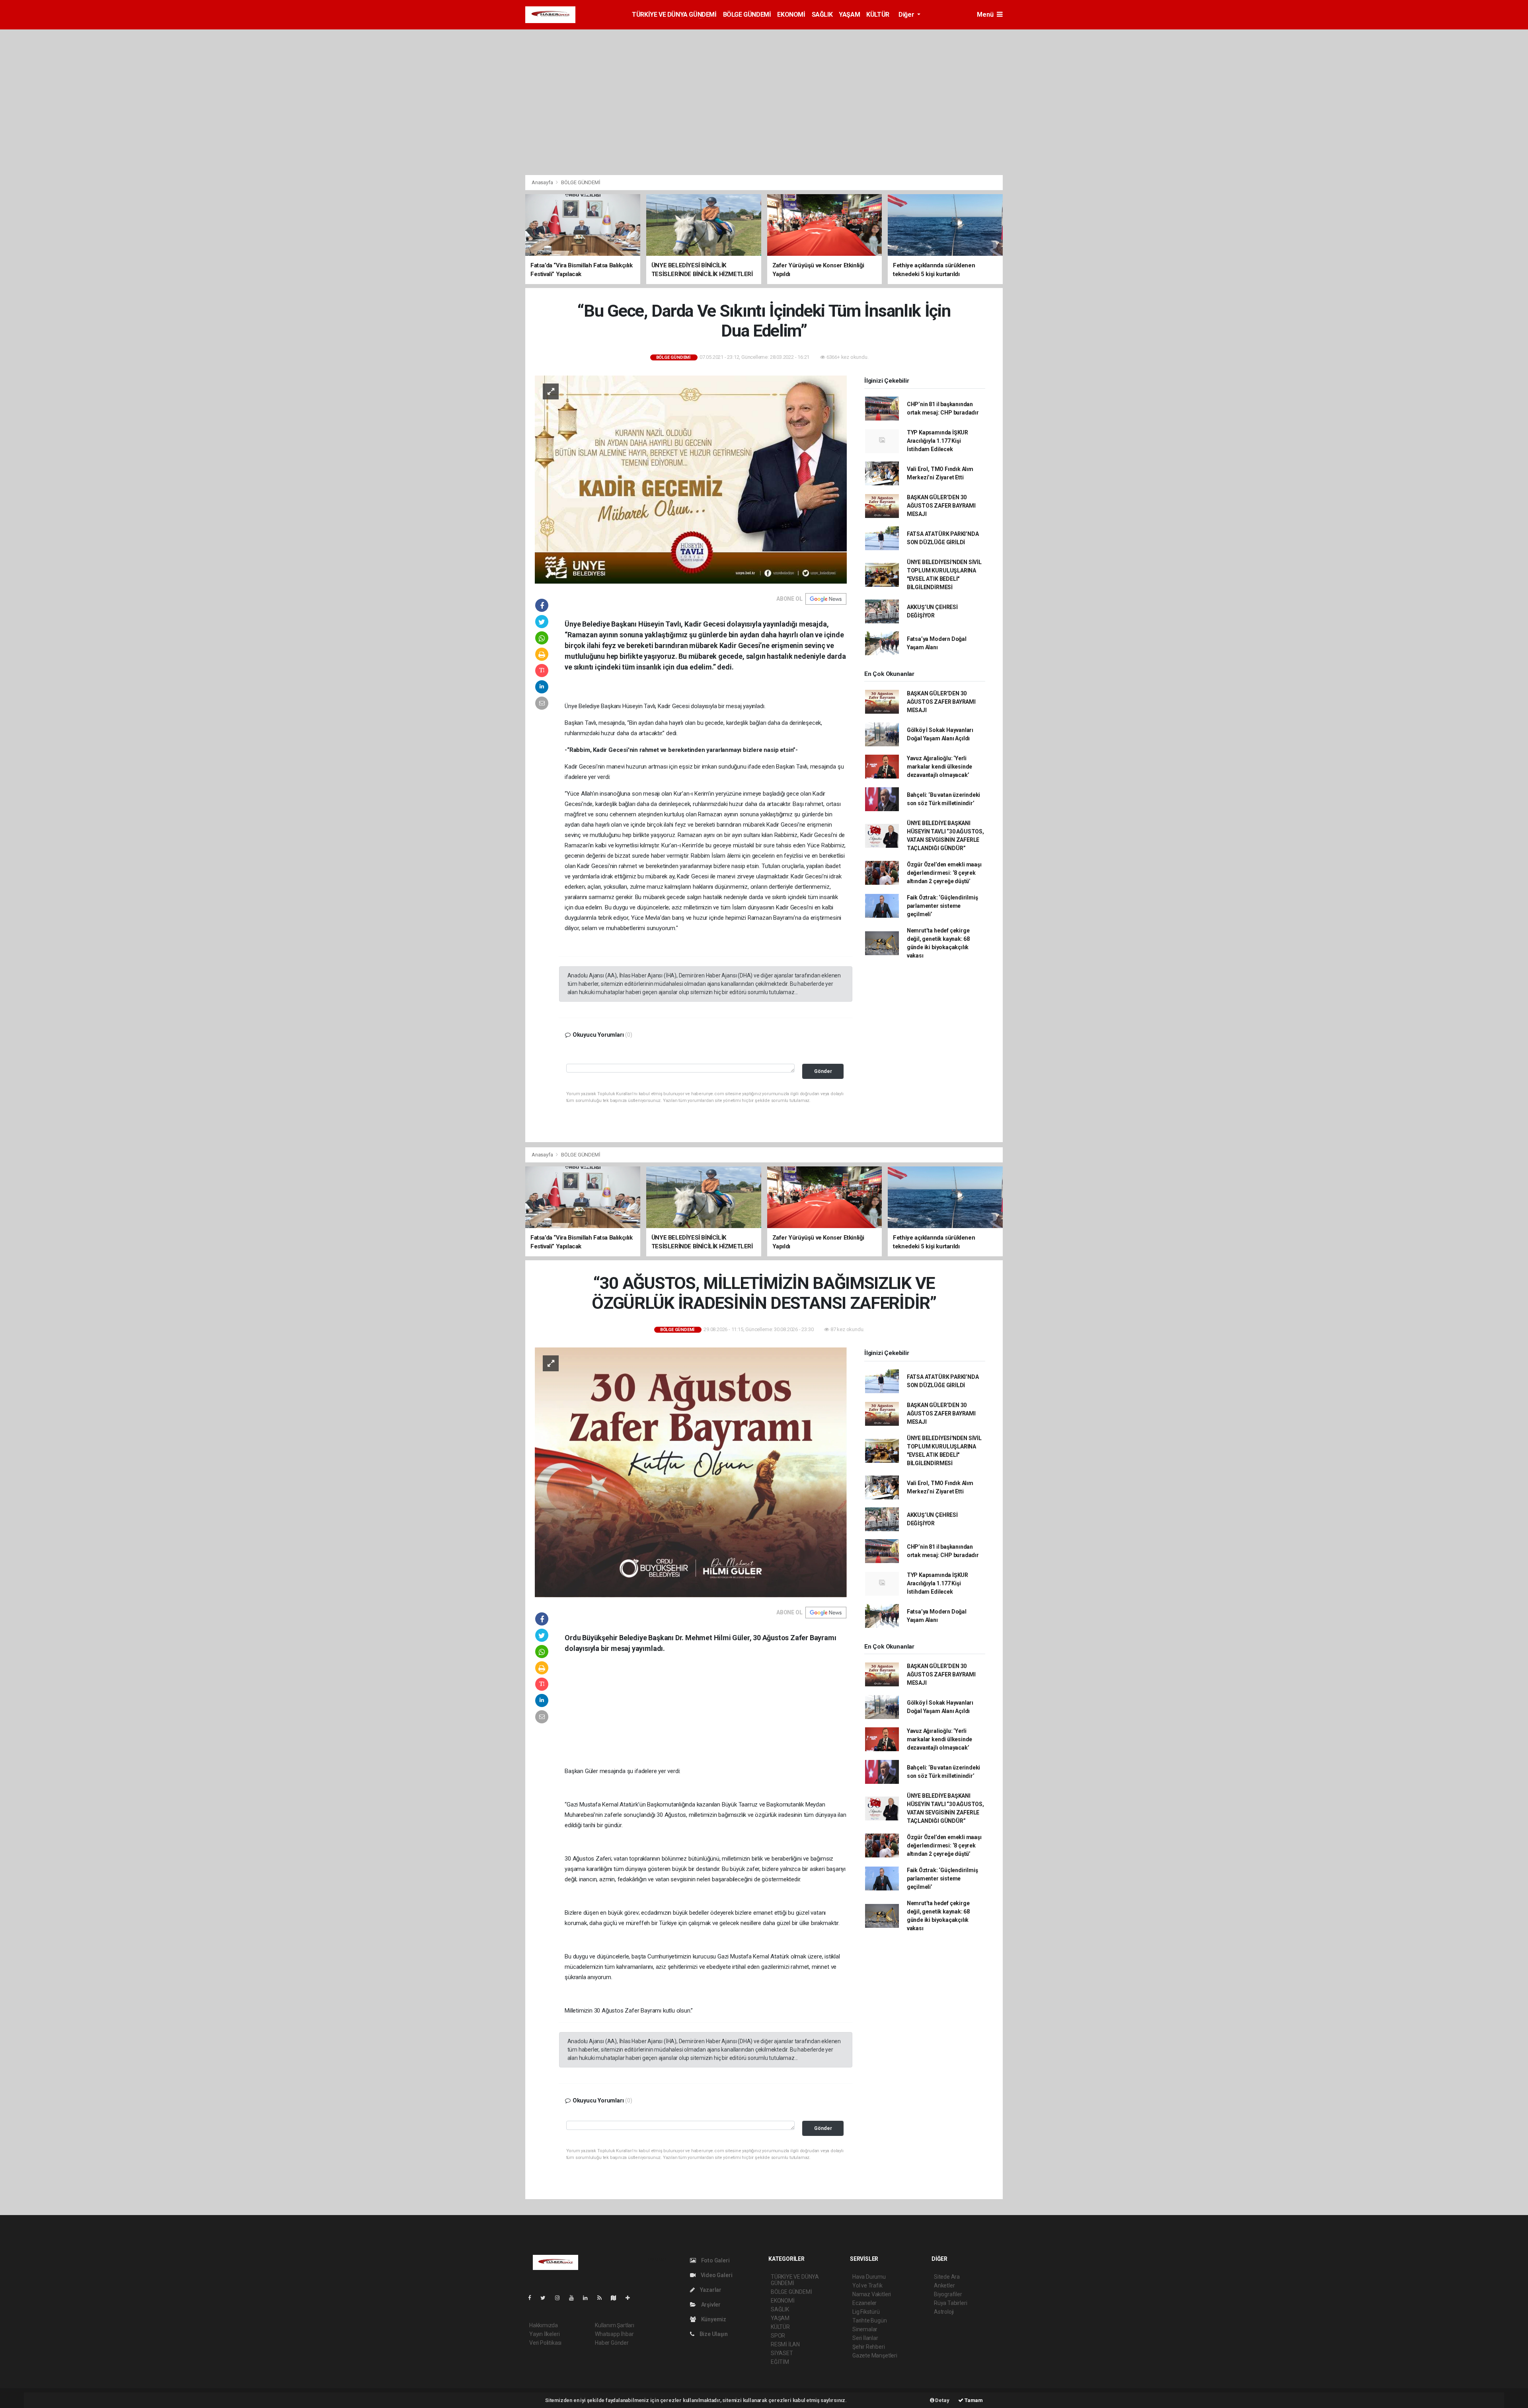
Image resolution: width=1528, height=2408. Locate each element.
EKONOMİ (791, 15)
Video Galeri (716, 2275)
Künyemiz (713, 2319)
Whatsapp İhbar (614, 2334)
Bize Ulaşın (713, 2334)
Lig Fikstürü (866, 2312)
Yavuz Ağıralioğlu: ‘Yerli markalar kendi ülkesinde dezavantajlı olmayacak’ (939, 767)
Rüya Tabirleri (950, 2303)
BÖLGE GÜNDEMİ (747, 15)
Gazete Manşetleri (875, 2355)
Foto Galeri (715, 2260)
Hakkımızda (544, 2325)
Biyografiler (948, 2294)
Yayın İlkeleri (544, 2334)
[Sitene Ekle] (631, 2298)
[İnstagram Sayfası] (561, 2298)
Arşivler (710, 2305)
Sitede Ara (947, 2277)
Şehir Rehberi (869, 2347)
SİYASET (782, 2353)
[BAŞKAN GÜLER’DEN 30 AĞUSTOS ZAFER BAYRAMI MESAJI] (691, 1472)
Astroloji (944, 2312)
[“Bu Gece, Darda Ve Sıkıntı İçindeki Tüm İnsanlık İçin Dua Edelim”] (691, 479)
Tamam (973, 2400)
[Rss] (603, 2298)
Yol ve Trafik (867, 2285)
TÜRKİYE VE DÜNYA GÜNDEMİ (674, 15)
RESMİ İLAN (785, 2344)
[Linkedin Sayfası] (589, 2298)
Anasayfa (543, 182)
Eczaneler (864, 2303)
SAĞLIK (822, 15)
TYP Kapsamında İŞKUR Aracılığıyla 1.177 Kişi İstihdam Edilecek (937, 441)
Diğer (907, 15)
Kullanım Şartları (615, 2325)
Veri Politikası (545, 2343)
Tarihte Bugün (870, 2320)
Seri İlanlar (865, 2338)
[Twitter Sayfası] (546, 2298)
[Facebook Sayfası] (533, 2298)
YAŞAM (849, 15)
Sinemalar (865, 2329)
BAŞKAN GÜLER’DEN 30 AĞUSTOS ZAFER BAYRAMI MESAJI (941, 506)
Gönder (823, 1071)
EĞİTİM (780, 2362)
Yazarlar (710, 2290)
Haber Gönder (612, 2343)
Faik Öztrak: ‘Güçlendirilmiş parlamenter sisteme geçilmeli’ (942, 906)
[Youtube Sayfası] (575, 2298)
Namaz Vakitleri (872, 2294)
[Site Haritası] (617, 2298)
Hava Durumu (869, 2277)
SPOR (778, 2336)
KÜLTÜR (878, 15)
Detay (942, 2400)
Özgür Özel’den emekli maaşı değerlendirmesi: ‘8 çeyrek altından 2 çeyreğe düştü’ (944, 873)
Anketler (944, 2285)
